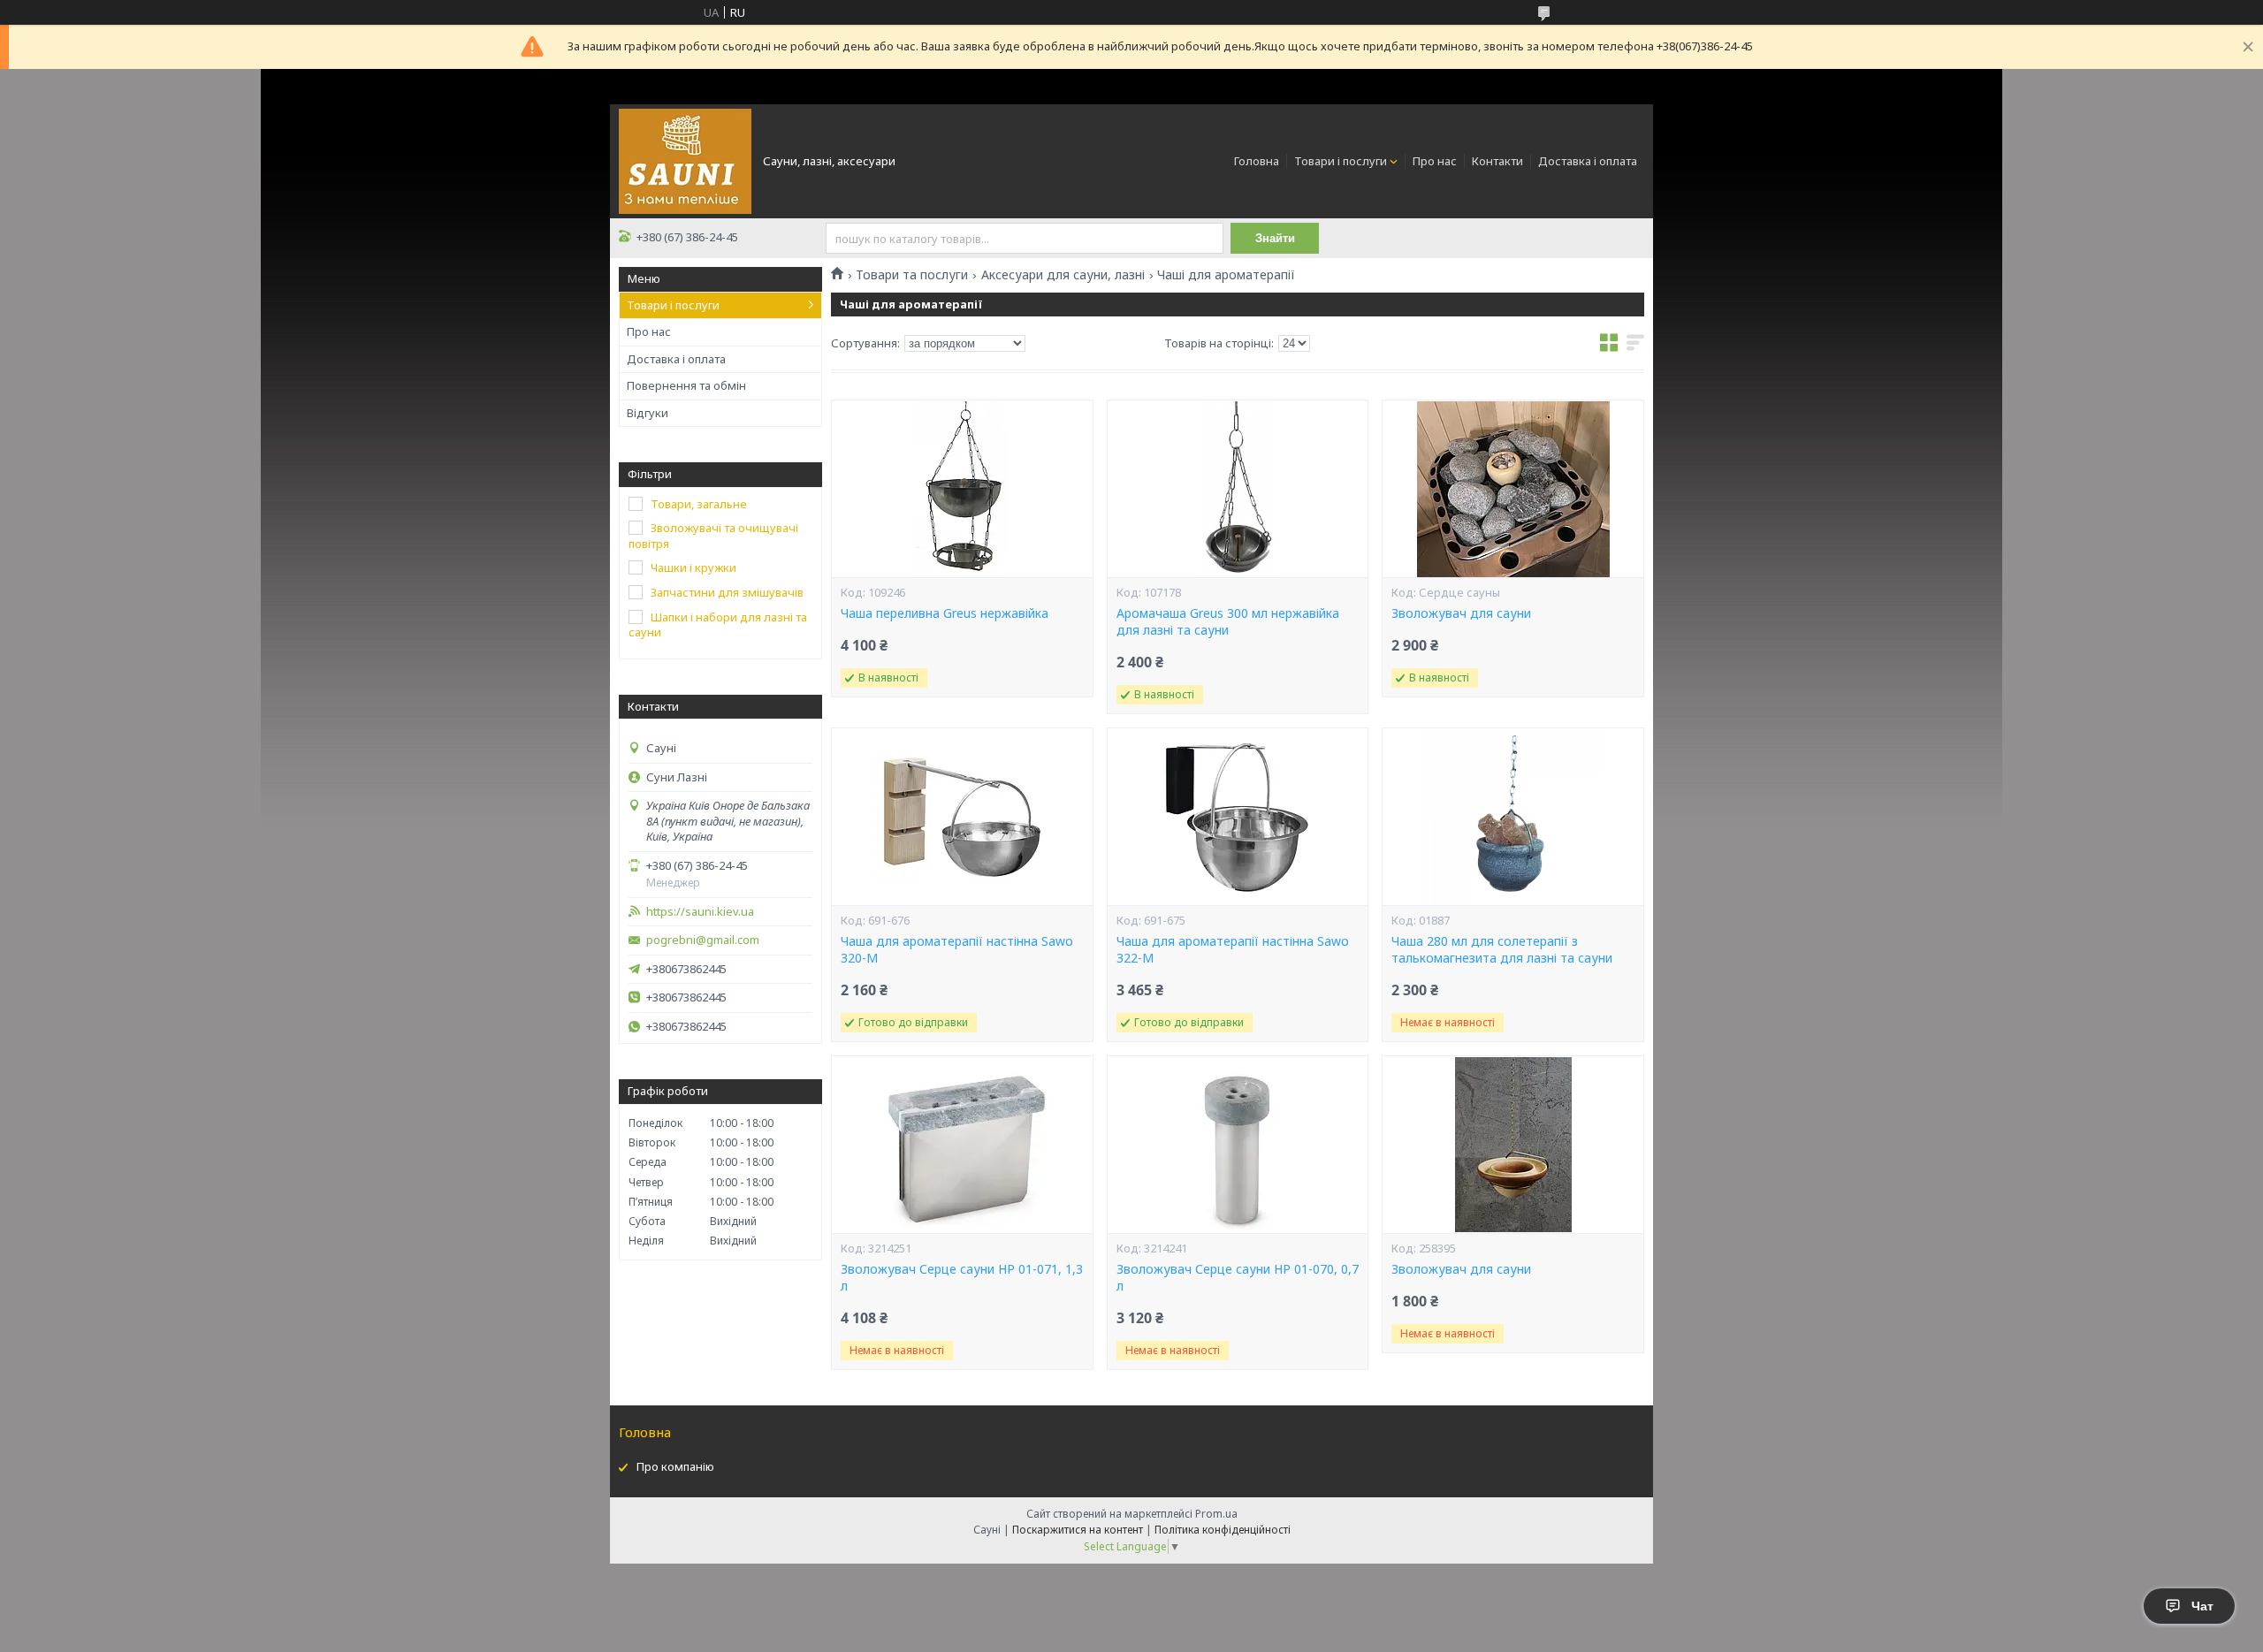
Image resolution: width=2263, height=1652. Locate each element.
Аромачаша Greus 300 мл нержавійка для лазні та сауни (1228, 622)
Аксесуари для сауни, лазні (1063, 275)
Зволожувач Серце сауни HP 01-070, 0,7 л (1238, 1278)
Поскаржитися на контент (1078, 1530)
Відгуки (648, 413)
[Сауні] (685, 160)
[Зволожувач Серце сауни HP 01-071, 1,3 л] (962, 1145)
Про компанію (675, 1466)
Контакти (1497, 161)
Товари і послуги (1341, 161)
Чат (2202, 1606)
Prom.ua (1216, 1514)
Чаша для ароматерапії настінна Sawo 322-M (1233, 950)
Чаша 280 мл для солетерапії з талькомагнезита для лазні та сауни (1502, 950)
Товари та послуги (912, 275)
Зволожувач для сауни (1461, 613)
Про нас (1435, 161)
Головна (1257, 161)
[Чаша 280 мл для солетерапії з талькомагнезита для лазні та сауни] (1512, 817)
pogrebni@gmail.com (703, 940)
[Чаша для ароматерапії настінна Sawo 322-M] (1238, 817)
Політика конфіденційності (1223, 1530)
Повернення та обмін (686, 385)
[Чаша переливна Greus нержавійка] (962, 489)
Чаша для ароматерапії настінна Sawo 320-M (957, 950)
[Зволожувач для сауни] (1512, 489)
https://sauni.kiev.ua (700, 912)
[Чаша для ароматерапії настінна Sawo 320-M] (962, 817)
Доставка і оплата (1588, 161)
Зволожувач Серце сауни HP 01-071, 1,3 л (962, 1278)
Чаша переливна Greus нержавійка (945, 613)
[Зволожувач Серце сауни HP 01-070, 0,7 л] (1238, 1145)
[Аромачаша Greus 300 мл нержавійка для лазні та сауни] (1238, 489)
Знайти (1275, 238)
